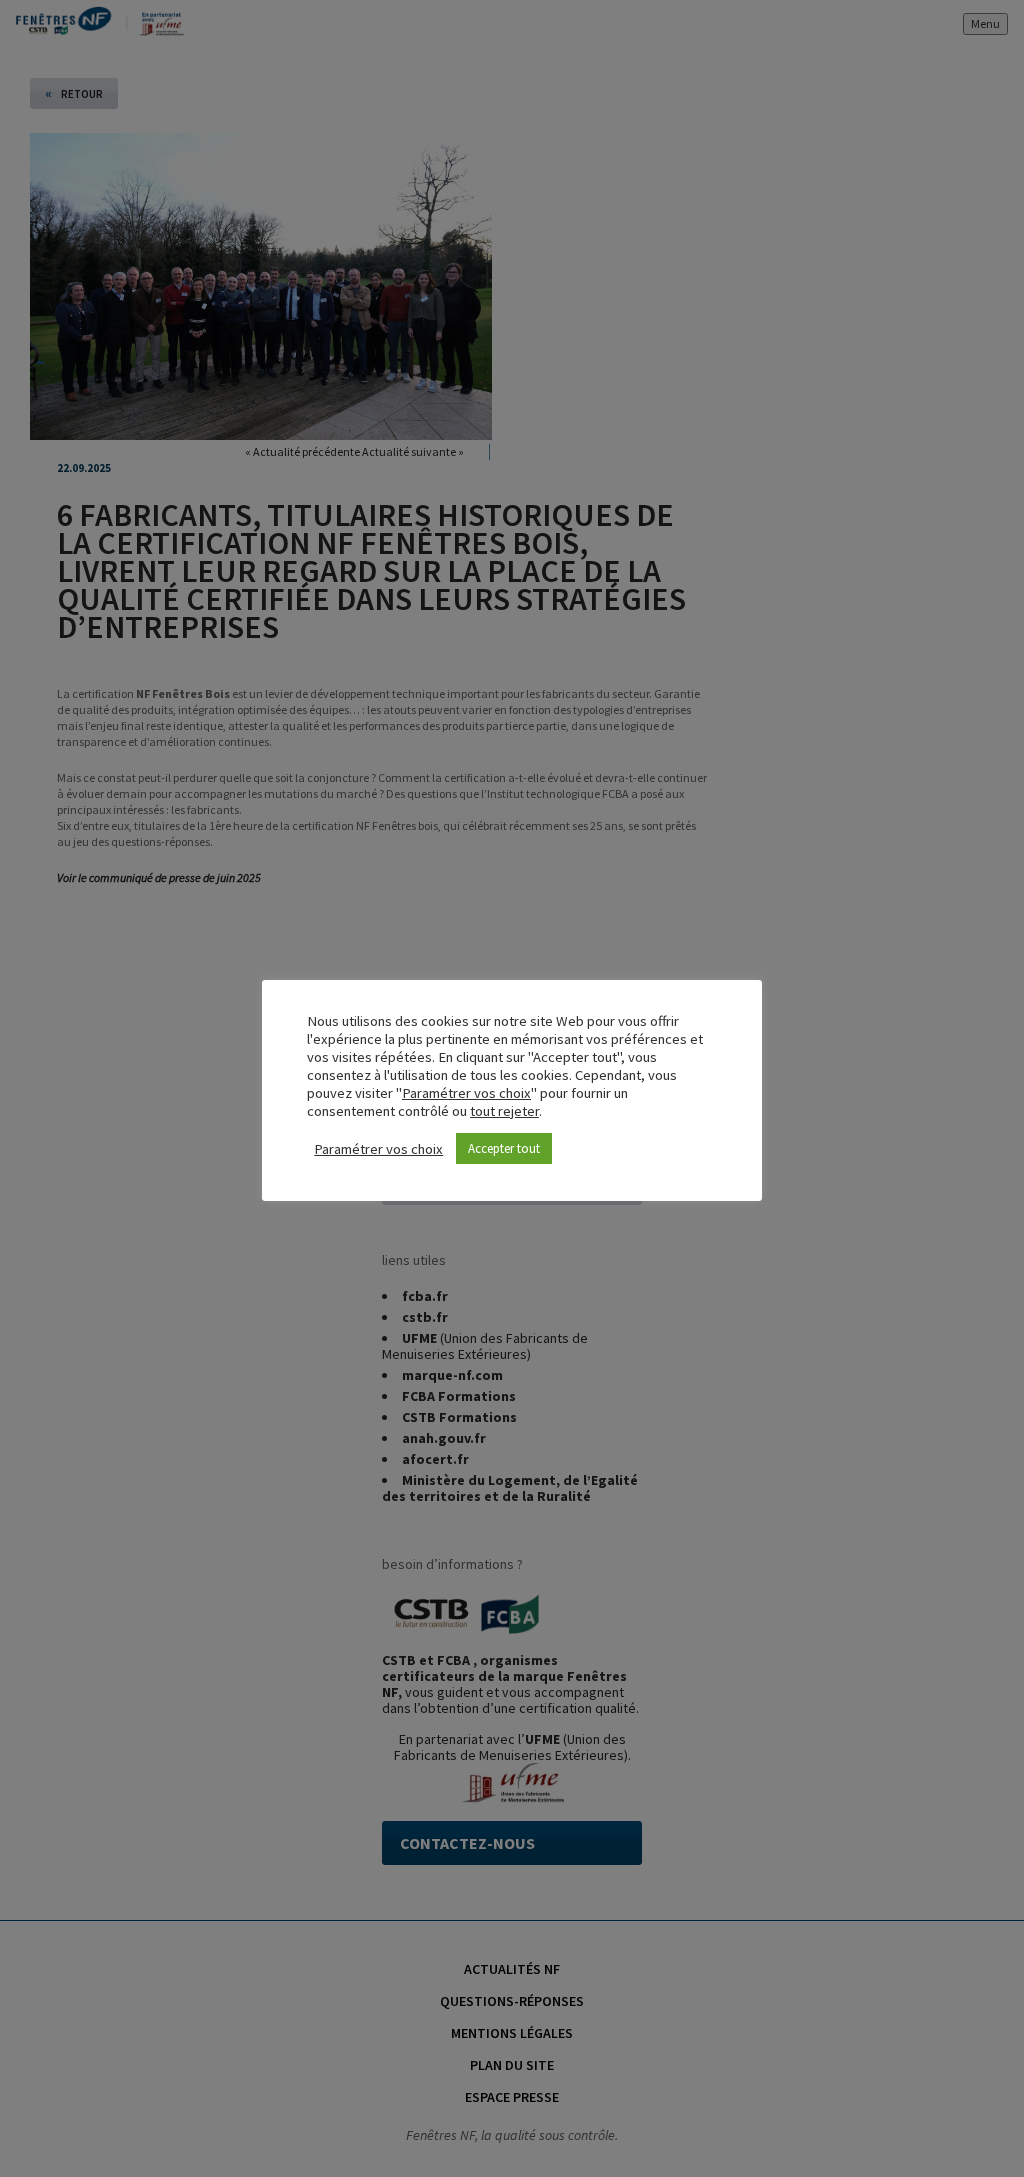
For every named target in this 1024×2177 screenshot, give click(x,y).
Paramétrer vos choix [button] (466, 1093)
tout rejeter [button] (504, 1111)
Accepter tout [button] (504, 1148)
